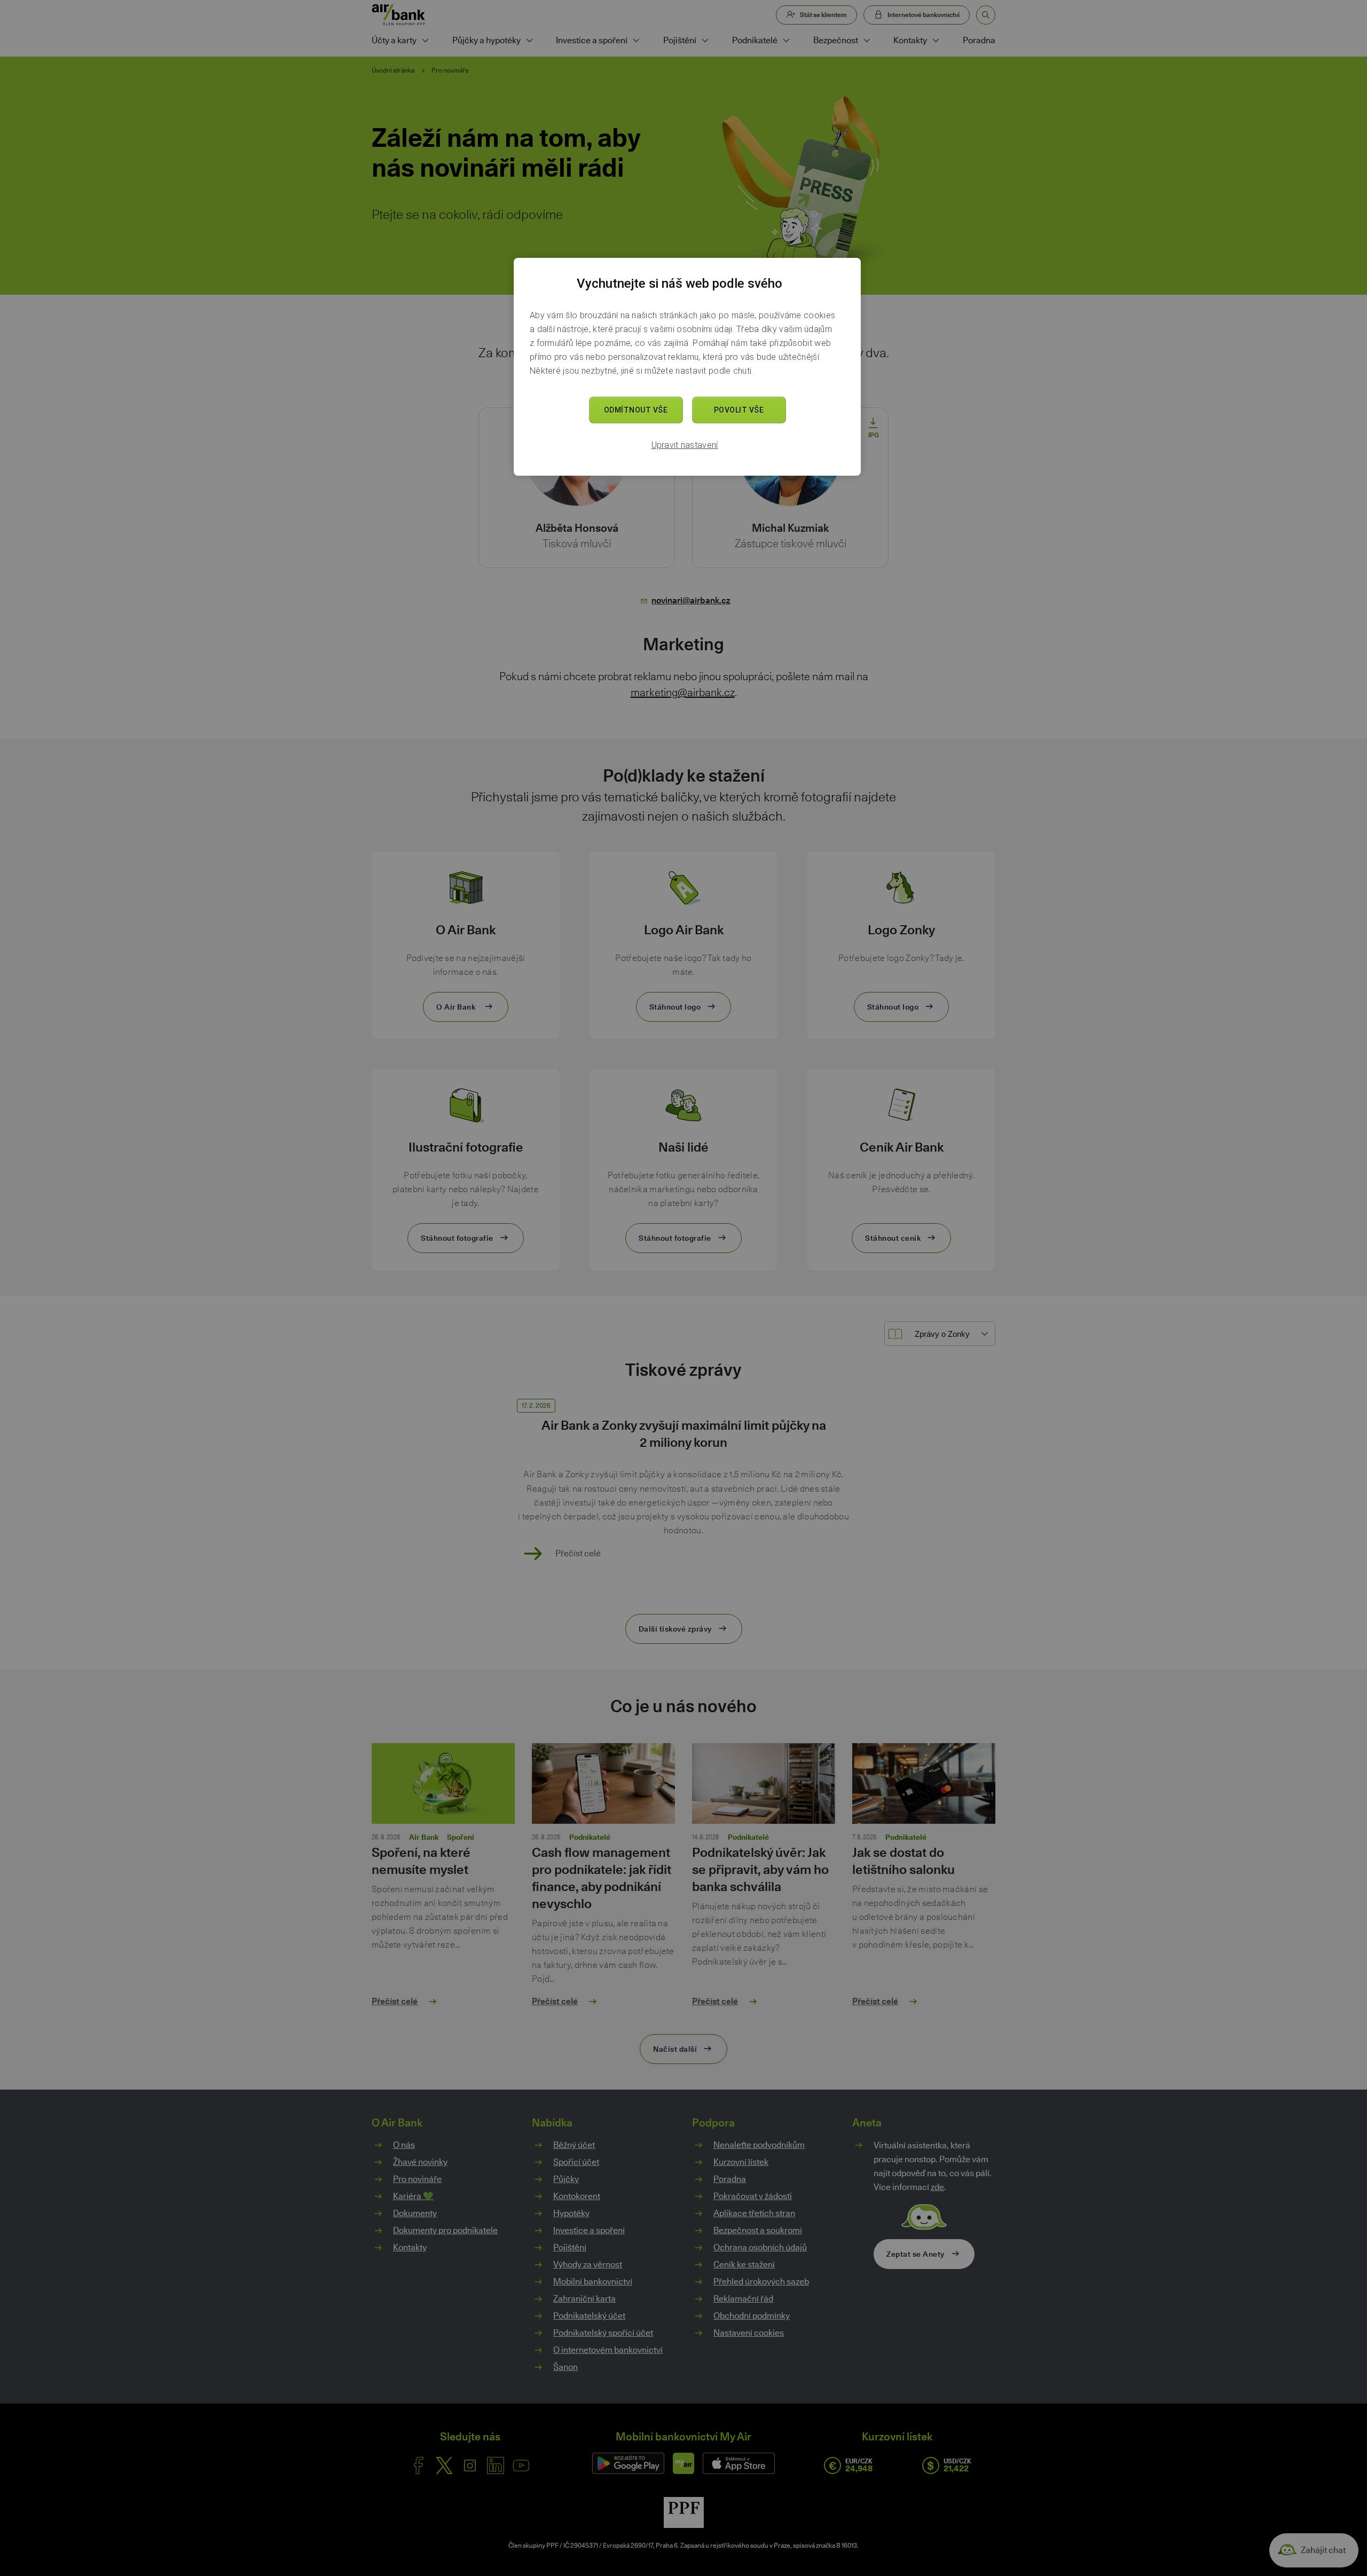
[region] (687, 367)
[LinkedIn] (496, 2465)
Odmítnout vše (636, 410)
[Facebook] (419, 2465)
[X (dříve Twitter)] (444, 2465)
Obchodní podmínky (752, 2316)
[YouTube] (521, 2465)
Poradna (979, 40)
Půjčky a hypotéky (486, 40)
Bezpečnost (836, 40)
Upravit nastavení (685, 445)
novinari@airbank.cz (691, 600)
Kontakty (910, 40)
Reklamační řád (743, 2299)
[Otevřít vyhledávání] (986, 15)
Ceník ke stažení (744, 2264)
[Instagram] (470, 2465)
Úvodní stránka (393, 70)
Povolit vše (739, 410)
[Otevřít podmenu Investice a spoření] (636, 41)
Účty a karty (394, 40)
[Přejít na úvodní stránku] (399, 15)
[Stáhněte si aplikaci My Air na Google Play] (628, 2463)
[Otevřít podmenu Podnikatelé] (786, 41)
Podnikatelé (755, 40)
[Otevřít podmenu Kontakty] (936, 41)
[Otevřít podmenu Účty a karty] (425, 41)
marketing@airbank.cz (683, 692)
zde (937, 2187)
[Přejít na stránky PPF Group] (684, 2512)
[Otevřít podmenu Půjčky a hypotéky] (529, 41)
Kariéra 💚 (413, 2196)
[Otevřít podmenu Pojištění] (705, 41)
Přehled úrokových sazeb (761, 2282)
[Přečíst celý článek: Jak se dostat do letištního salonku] (924, 1788)
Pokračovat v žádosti (753, 2196)
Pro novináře (450, 70)
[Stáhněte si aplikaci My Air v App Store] (739, 2463)
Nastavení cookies (749, 2333)
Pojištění (680, 40)
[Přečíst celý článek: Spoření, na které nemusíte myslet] (443, 1788)
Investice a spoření (592, 40)
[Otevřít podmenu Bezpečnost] (867, 41)
